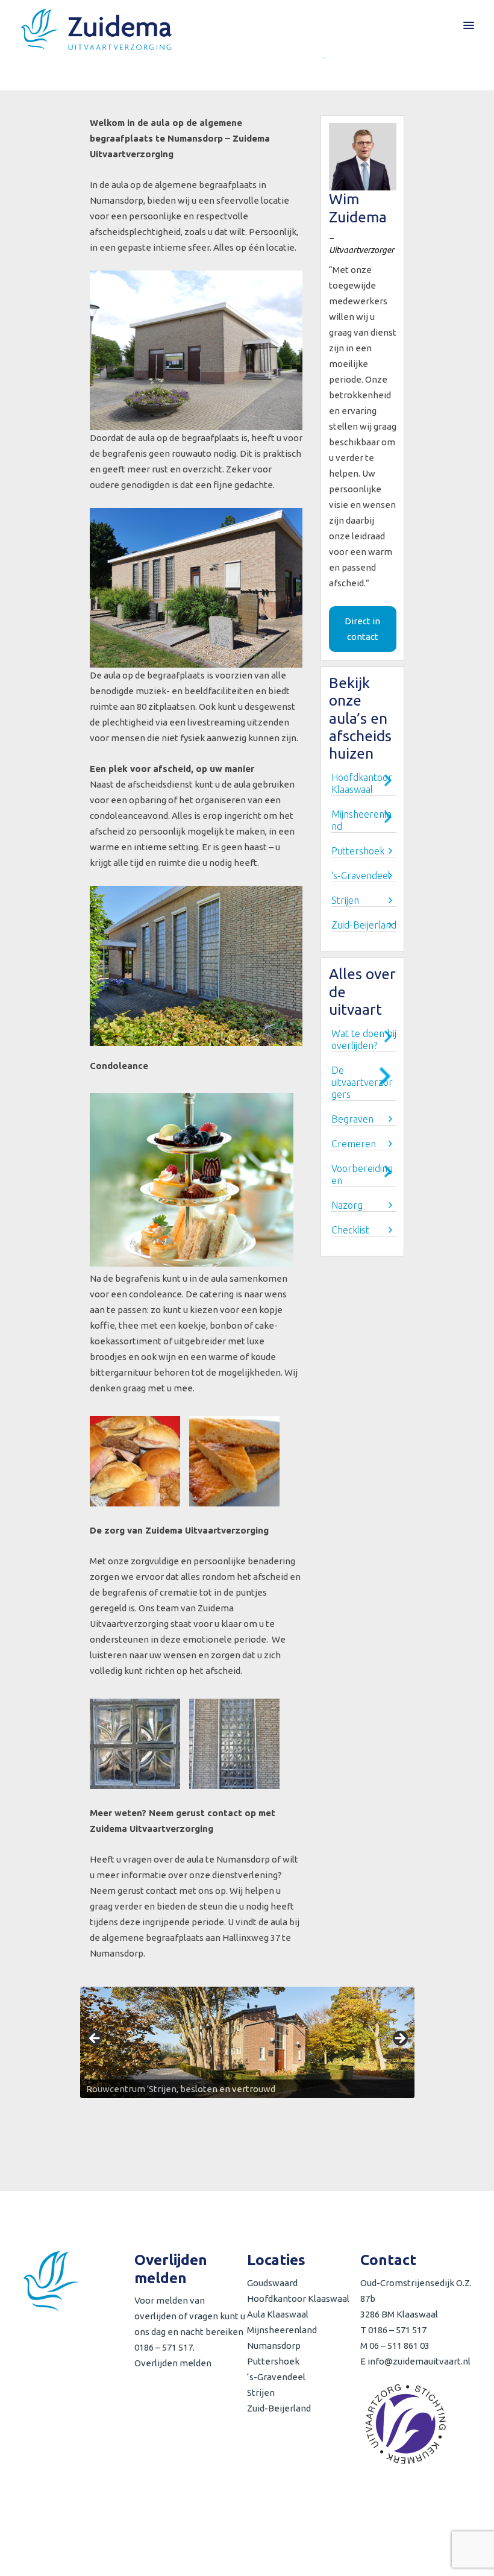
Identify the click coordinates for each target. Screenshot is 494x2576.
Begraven (352, 1119)
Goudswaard (272, 2283)
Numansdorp (274, 2346)
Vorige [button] (95, 2039)
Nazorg (347, 1205)
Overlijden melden (173, 2363)
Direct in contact (362, 629)
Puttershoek (358, 851)
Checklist (350, 1230)
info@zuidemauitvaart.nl (419, 2361)
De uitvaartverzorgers (362, 1082)
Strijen (345, 900)
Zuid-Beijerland (364, 925)
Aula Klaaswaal (278, 2314)
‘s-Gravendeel (361, 876)
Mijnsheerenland (282, 2330)
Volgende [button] (399, 2039)
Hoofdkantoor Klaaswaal (298, 2299)
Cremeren (354, 1144)
